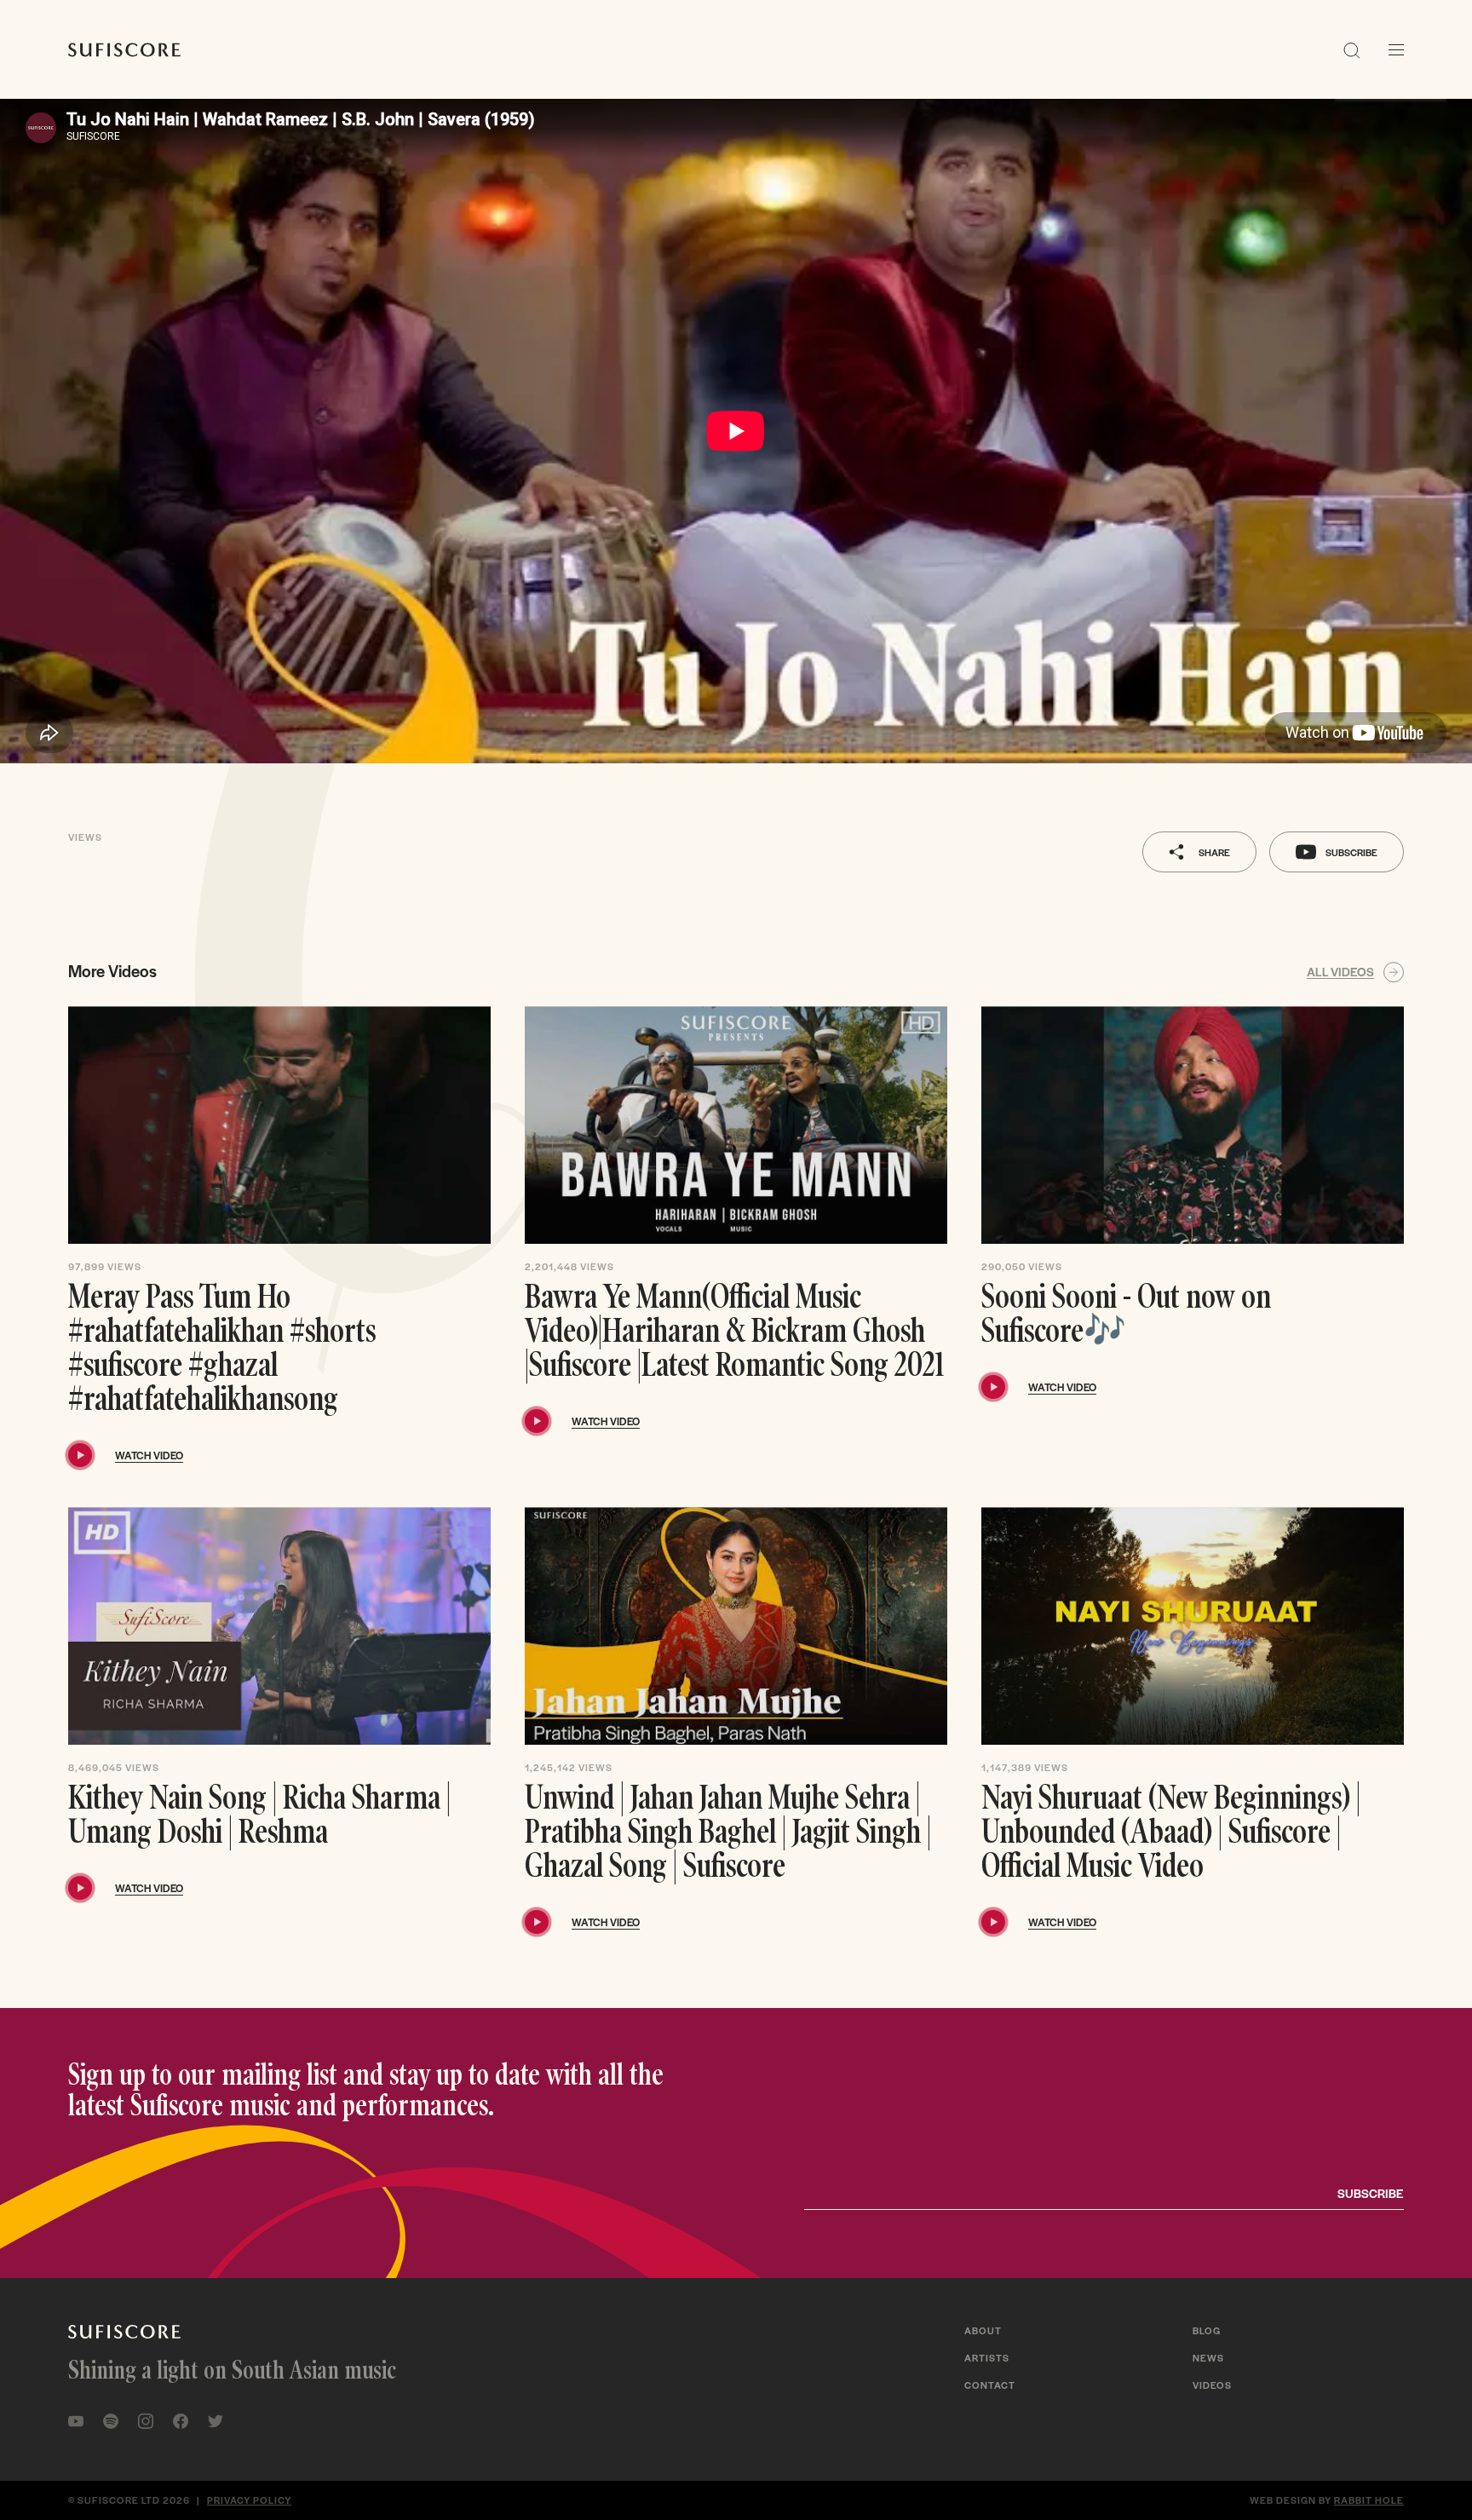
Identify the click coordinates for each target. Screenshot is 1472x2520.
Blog (1207, 2330)
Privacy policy (249, 2500)
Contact (990, 2385)
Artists (987, 2357)
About (983, 2330)
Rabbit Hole (1369, 2500)
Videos (1212, 2385)
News (1208, 2357)
